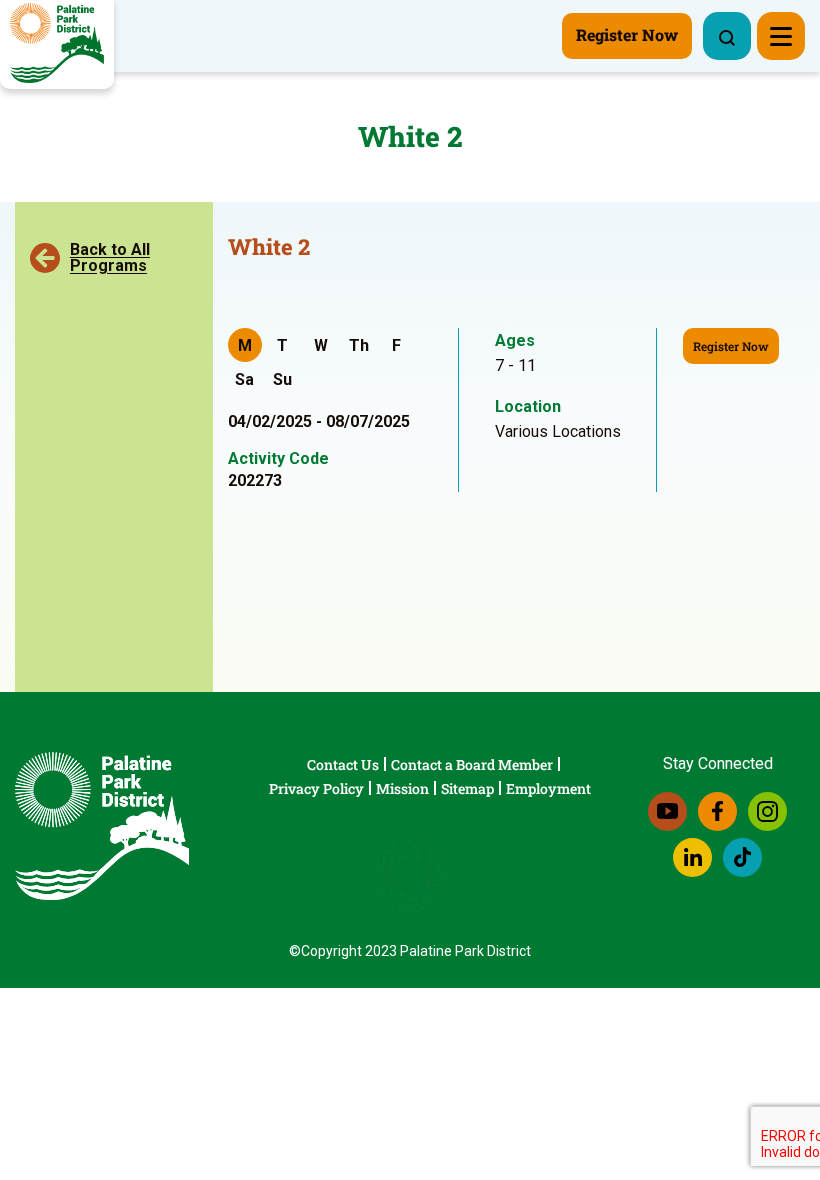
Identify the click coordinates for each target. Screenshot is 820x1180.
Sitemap (467, 788)
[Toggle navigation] (781, 36)
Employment (548, 788)
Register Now (731, 346)
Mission (402, 788)
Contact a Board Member (472, 764)
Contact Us (343, 764)
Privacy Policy (316, 788)
